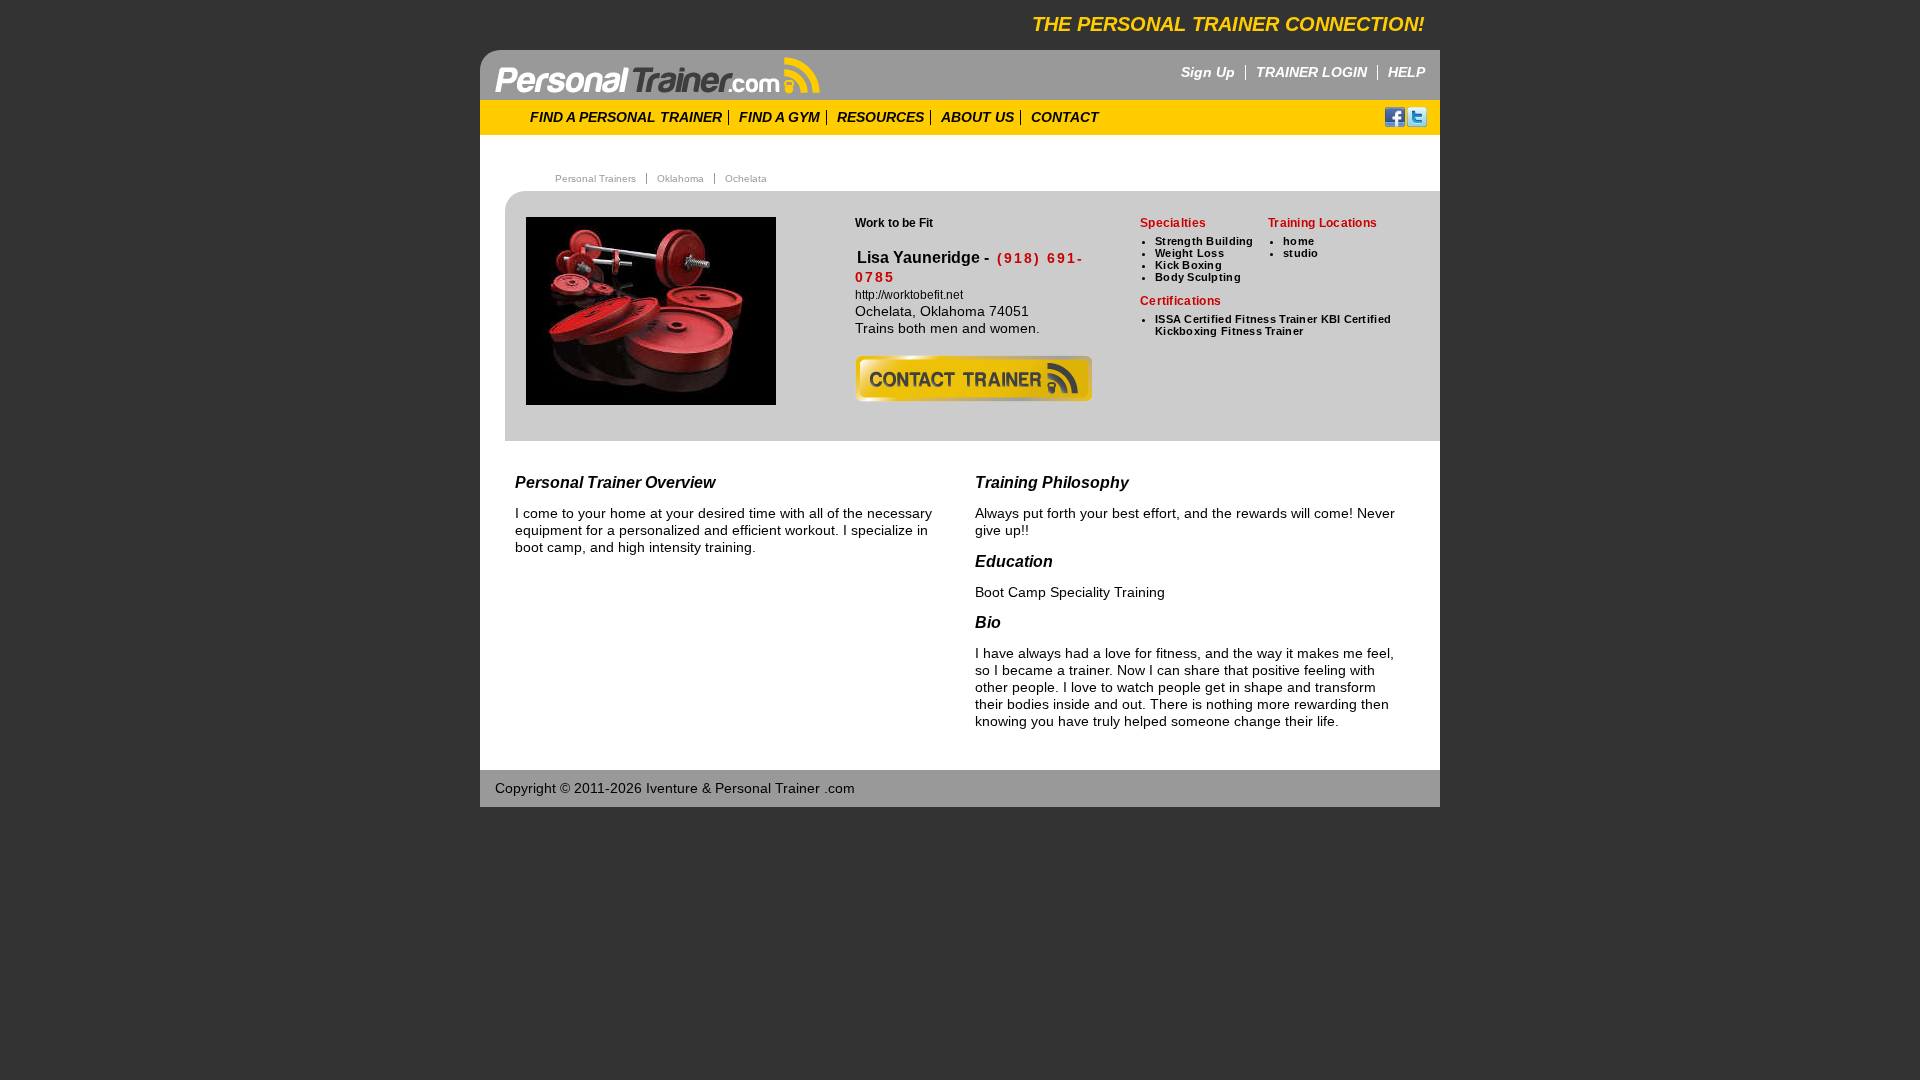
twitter (1417, 117)
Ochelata (746, 178)
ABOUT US (977, 117)
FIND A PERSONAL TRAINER (626, 117)
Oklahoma (680, 178)
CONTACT (1065, 117)
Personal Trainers (595, 178)
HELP (1406, 72)
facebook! (1395, 117)
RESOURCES (880, 117)
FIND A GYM (779, 117)
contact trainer (973, 378)
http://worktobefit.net (909, 295)
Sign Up (1208, 72)
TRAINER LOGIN (1311, 72)
